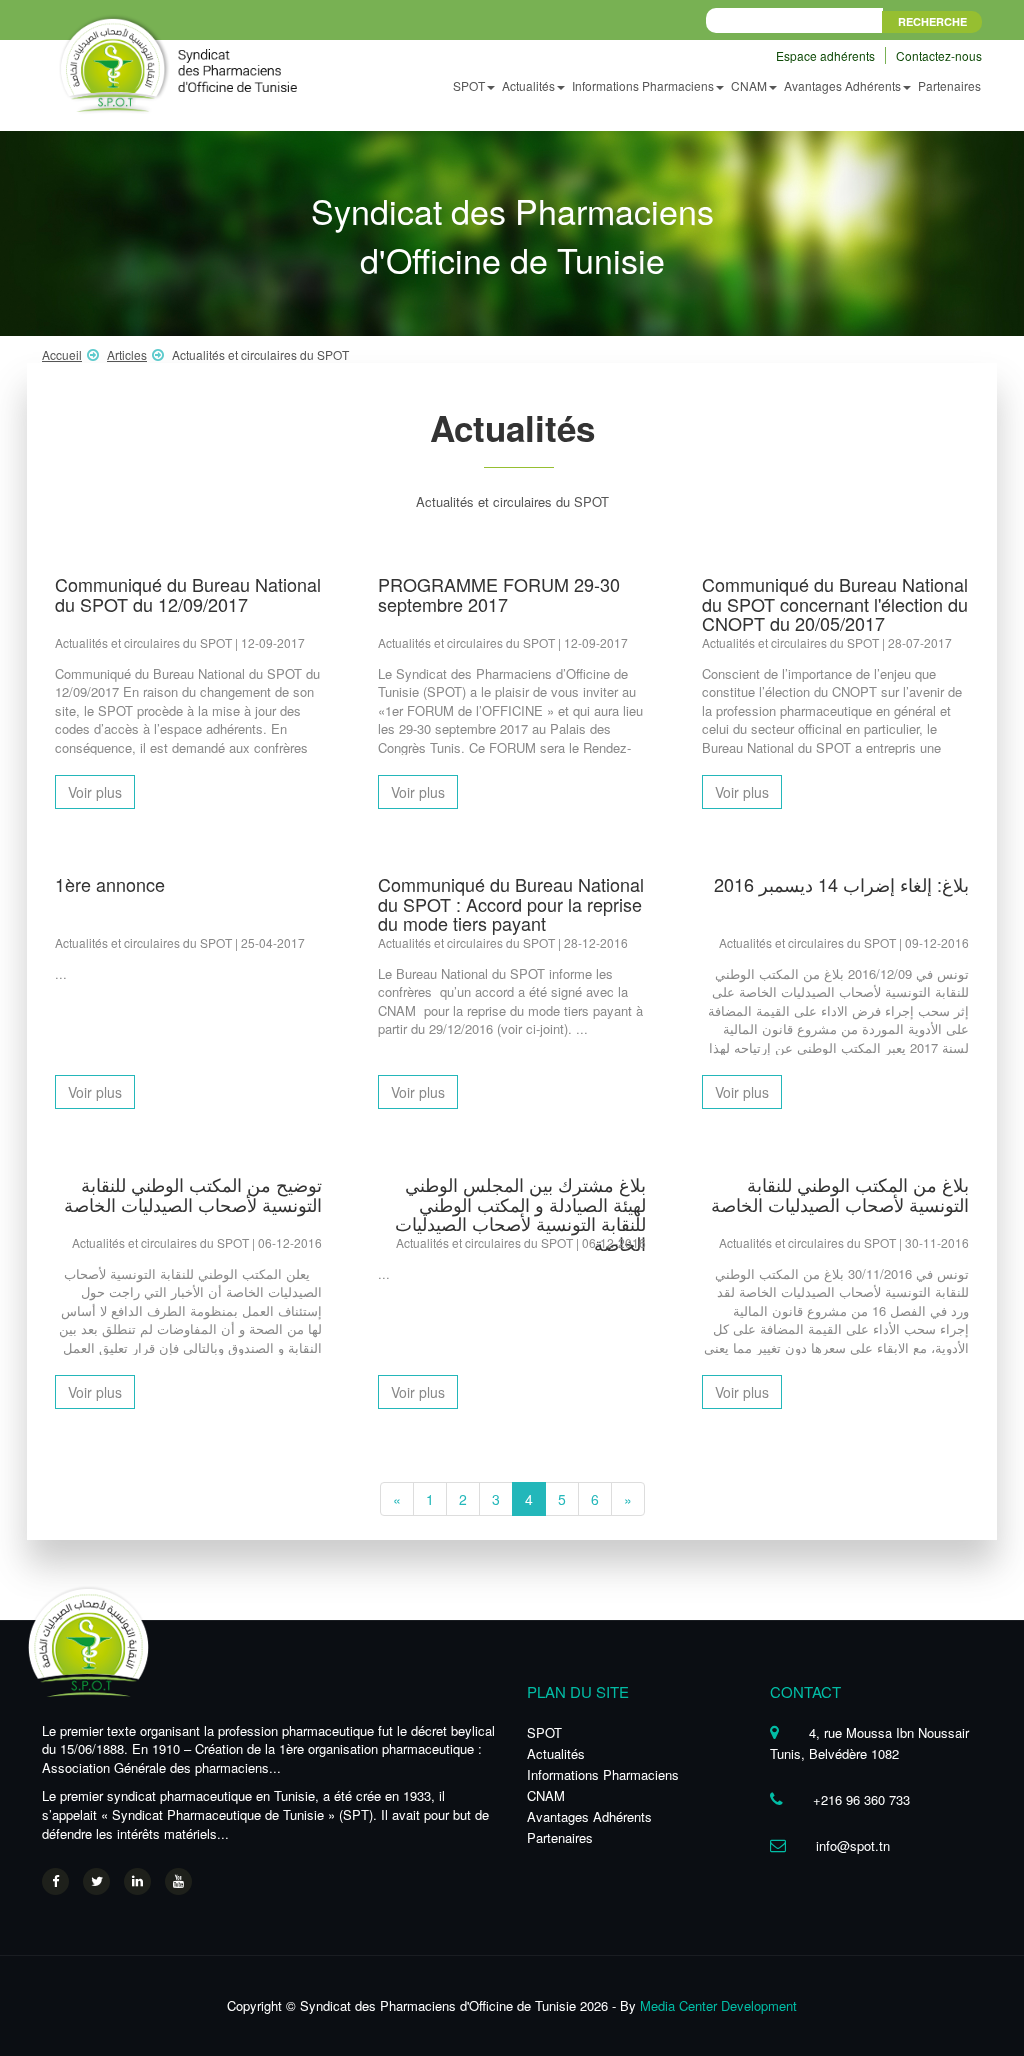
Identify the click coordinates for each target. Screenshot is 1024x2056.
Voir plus (95, 792)
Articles (127, 354)
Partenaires (949, 85)
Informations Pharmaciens (603, 1774)
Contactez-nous (939, 55)
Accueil (62, 354)
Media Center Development (718, 2005)
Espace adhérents (827, 55)
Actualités (556, 1753)
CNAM (546, 1795)
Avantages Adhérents (589, 1816)
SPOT (544, 1732)
